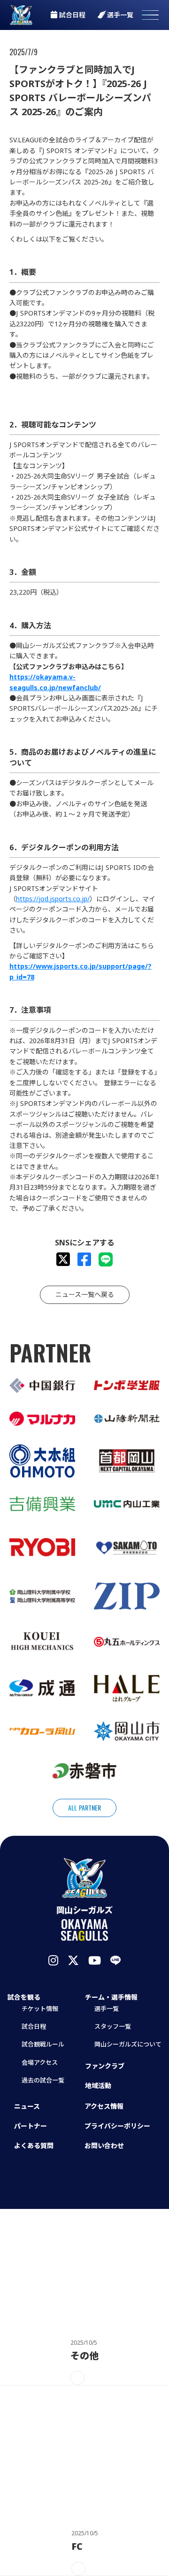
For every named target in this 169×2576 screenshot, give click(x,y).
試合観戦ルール (43, 2044)
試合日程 (34, 2026)
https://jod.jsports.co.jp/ (53, 899)
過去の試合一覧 (43, 2080)
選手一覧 (107, 2009)
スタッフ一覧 (113, 2026)
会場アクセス (40, 2062)
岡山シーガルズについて (128, 2044)
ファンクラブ (105, 2066)
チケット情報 (40, 2009)
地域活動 (98, 2086)
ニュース (27, 2106)
